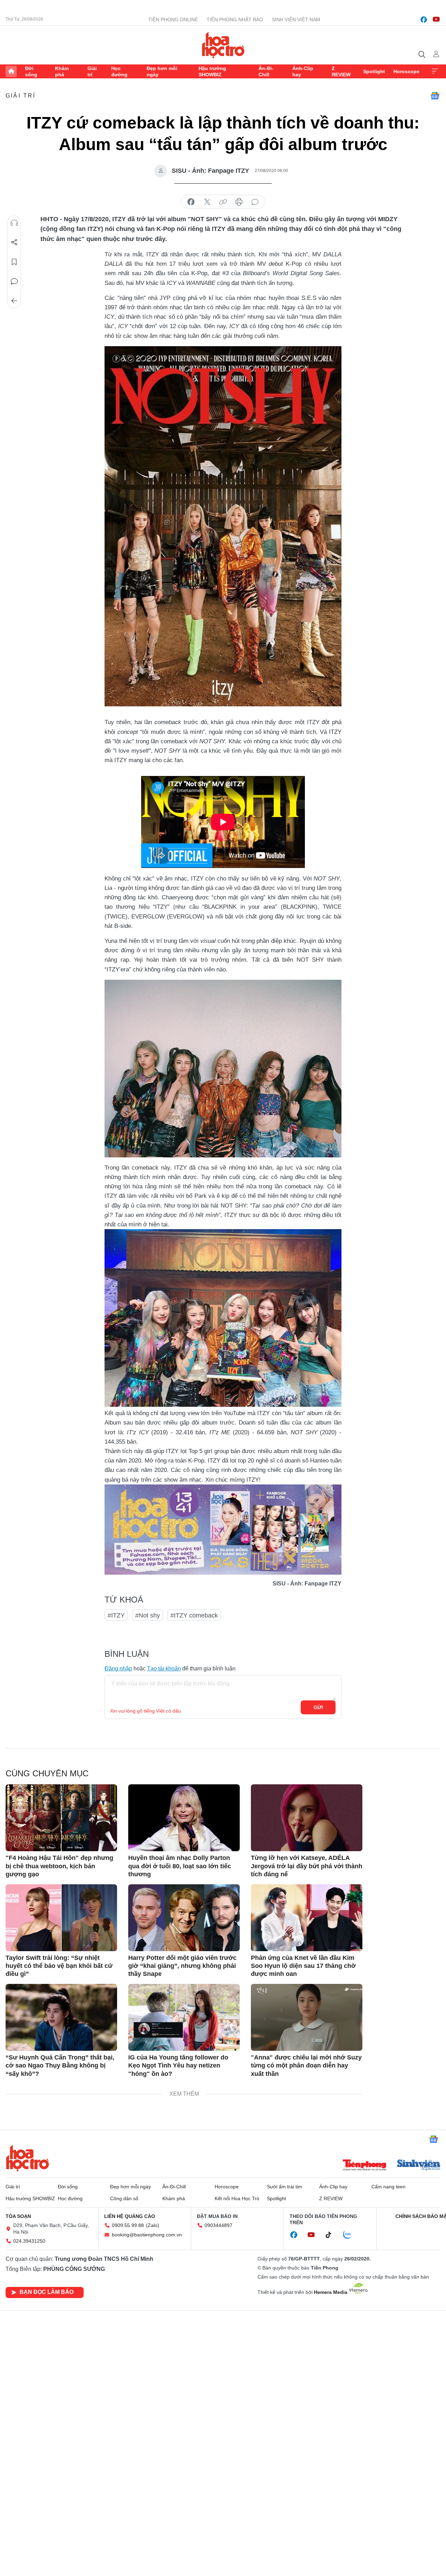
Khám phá (62, 71)
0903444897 (218, 2225)
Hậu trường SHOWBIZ (212, 71)
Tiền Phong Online (173, 20)
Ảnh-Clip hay (303, 71)
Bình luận (14, 281)
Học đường (119, 71)
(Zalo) (153, 2225)
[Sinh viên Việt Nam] (419, 2166)
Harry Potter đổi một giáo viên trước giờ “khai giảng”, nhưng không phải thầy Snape (182, 1966)
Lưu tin (14, 262)
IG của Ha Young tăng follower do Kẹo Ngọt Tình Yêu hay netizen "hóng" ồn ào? (178, 2066)
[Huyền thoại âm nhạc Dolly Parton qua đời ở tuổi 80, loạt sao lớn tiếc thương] (184, 1818)
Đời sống (31, 71)
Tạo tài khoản (164, 1669)
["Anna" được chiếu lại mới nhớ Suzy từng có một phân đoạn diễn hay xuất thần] (307, 2017)
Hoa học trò (28, 2158)
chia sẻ (191, 202)
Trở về (14, 301)
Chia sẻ (14, 242)
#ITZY (116, 1615)
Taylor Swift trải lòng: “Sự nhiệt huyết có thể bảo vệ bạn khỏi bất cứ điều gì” (59, 1966)
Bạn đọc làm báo (47, 2292)
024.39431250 (29, 2241)
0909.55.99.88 (128, 2225)
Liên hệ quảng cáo (130, 2216)
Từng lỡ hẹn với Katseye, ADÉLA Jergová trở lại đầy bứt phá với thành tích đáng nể (307, 1866)
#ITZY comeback (194, 1615)
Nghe (14, 223)
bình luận (255, 202)
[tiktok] (332, 2235)
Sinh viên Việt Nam (296, 20)
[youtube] (436, 20)
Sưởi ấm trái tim (284, 2187)
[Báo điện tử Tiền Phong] (364, 2166)
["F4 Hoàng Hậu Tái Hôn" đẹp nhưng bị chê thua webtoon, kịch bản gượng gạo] (61, 1818)
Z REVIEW (341, 71)
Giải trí (92, 71)
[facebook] (424, 20)
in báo (239, 202)
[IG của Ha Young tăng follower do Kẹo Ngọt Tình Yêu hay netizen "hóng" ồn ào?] (184, 2017)
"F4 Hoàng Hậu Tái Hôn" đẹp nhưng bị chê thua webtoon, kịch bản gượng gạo (59, 1866)
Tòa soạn (18, 2216)
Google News (435, 96)
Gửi (318, 1707)
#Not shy (148, 1615)
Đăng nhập (118, 1669)
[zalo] (351, 2235)
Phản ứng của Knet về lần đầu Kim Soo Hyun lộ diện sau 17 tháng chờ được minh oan (303, 1966)
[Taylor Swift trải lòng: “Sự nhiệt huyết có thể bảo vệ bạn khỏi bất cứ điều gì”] (61, 1918)
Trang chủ (11, 71)
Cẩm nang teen (389, 2187)
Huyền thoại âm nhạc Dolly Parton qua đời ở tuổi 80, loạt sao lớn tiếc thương (180, 1866)
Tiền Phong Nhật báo (235, 20)
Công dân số (124, 2198)
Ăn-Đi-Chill (266, 71)
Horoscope (406, 71)
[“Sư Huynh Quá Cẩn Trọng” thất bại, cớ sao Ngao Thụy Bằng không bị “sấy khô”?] (61, 2017)
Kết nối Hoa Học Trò (237, 2198)
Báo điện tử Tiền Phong (223, 45)
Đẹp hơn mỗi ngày (162, 71)
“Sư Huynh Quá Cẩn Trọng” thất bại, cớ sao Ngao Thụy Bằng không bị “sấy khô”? (60, 2066)
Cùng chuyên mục (47, 1773)
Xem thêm (435, 71)
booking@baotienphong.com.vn (147, 2235)
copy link (223, 202)
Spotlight (374, 71)
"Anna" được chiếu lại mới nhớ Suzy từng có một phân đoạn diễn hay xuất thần (306, 2066)
